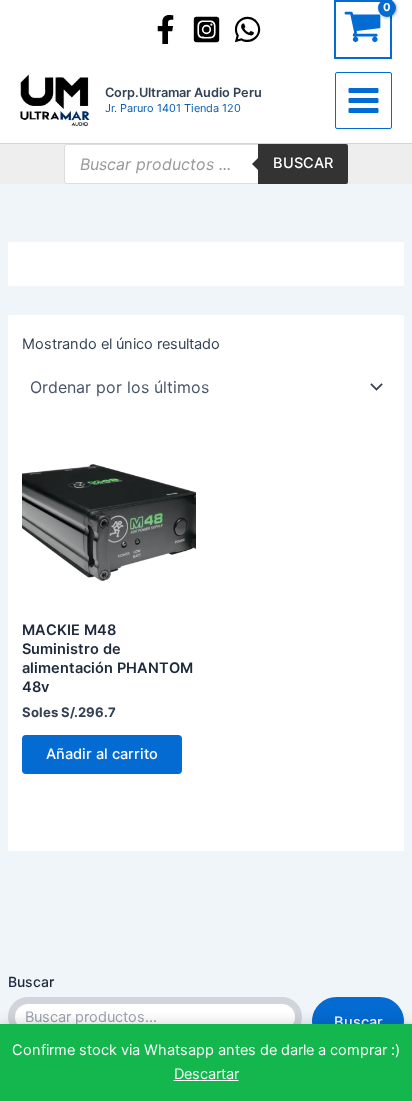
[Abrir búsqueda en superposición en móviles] (206, 164)
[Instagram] (206, 29)
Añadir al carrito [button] (102, 754)
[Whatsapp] (247, 29)
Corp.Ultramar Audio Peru (183, 92)
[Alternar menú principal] (363, 100)
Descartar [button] (206, 1074)
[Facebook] (165, 29)
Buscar (31, 981)
